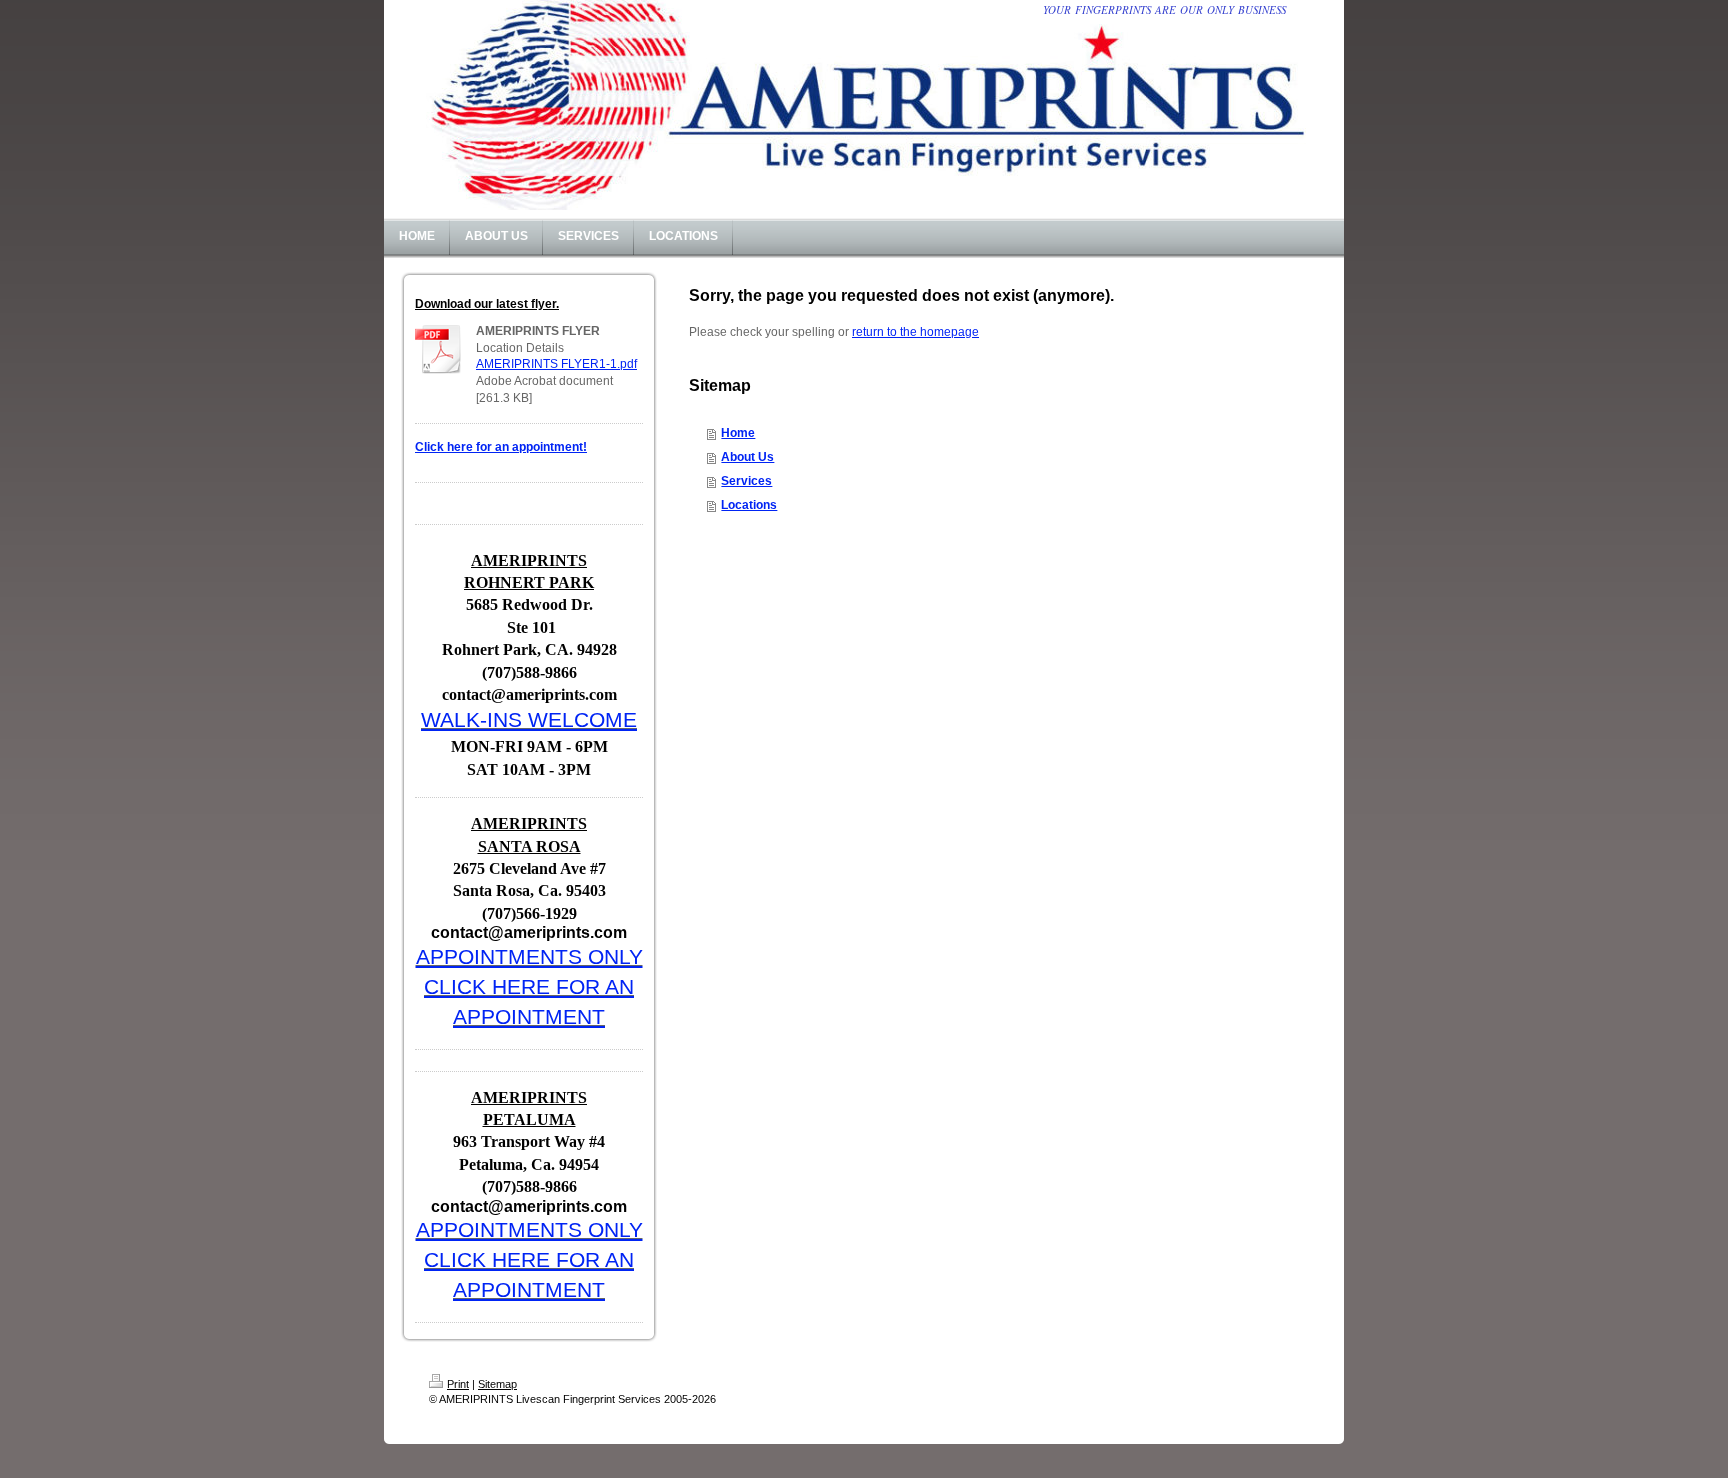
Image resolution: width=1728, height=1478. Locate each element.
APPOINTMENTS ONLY (529, 957)
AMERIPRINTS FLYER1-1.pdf (556, 364)
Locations (749, 505)
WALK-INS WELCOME (529, 720)
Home (738, 433)
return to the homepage (915, 332)
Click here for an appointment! (501, 447)
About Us (747, 457)
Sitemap (497, 1384)
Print (458, 1384)
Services (746, 481)
